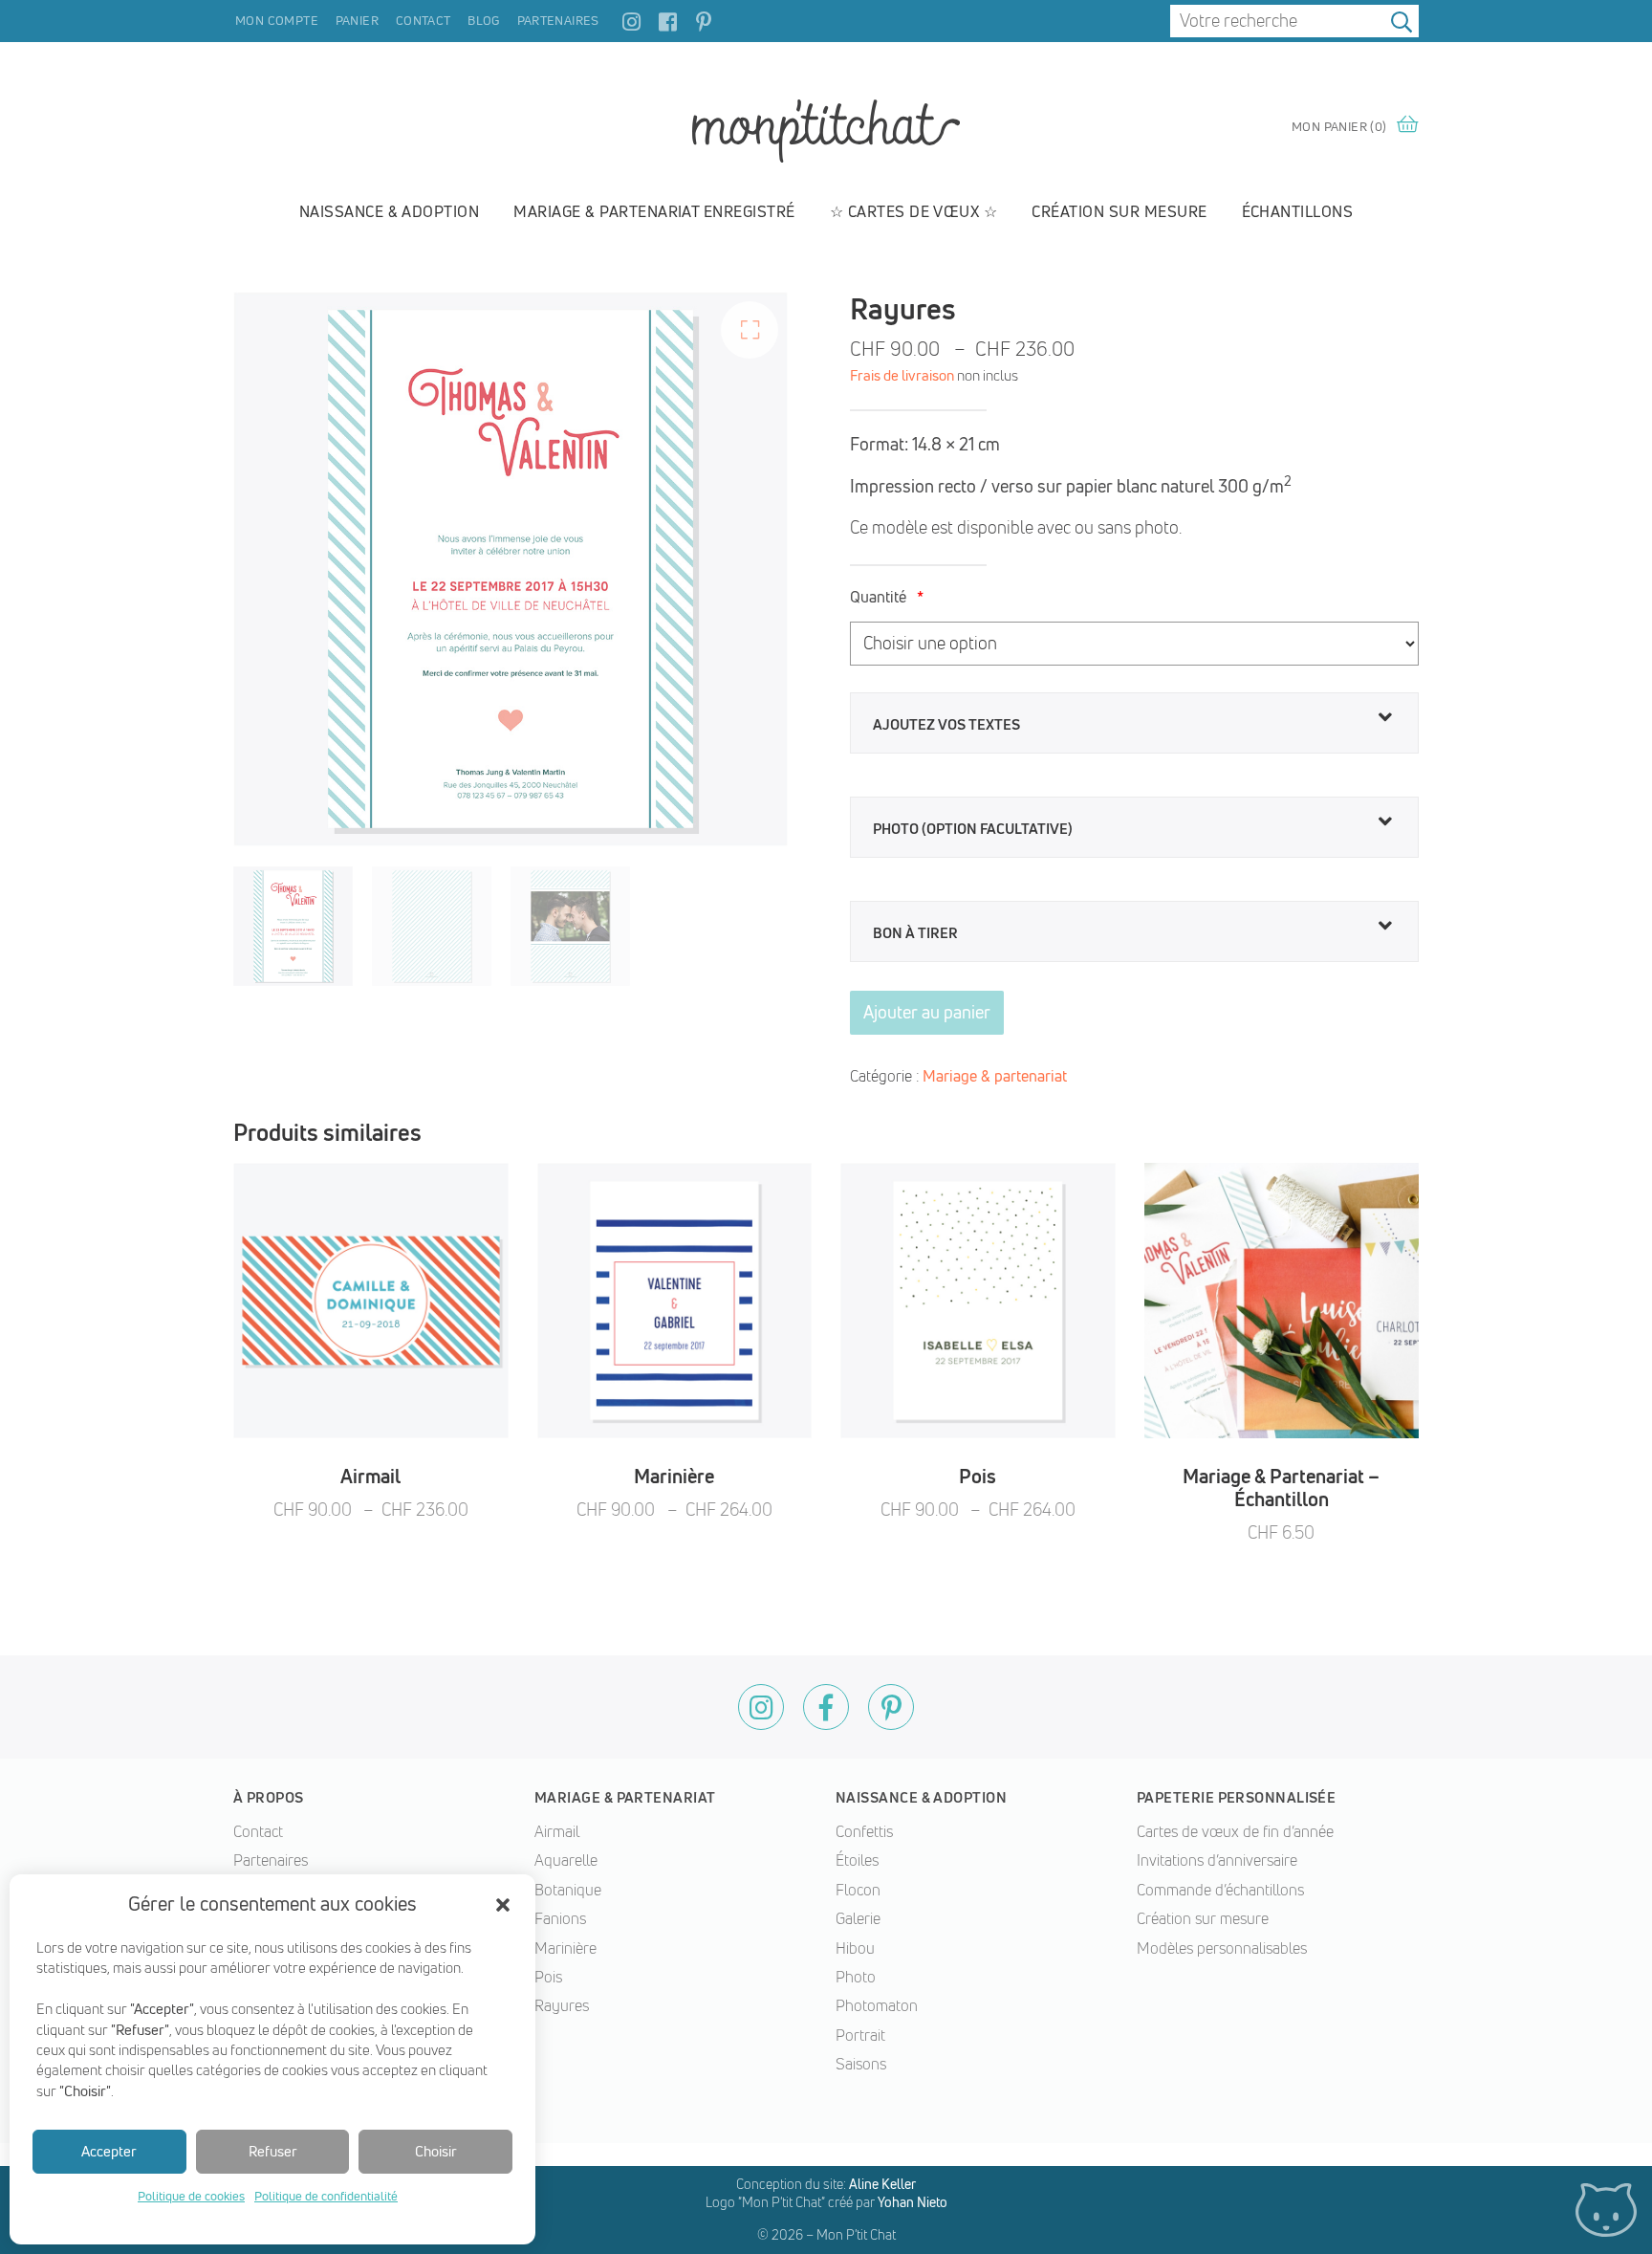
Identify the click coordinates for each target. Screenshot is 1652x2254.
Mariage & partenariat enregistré (654, 211)
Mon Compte (277, 20)
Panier (357, 20)
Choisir (436, 2151)
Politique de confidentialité (326, 2196)
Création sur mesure (1119, 211)
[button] (503, 1905)
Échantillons (1298, 211)
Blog (484, 20)
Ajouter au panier (927, 1012)
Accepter (109, 2151)
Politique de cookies (191, 2196)
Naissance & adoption (390, 211)
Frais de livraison (902, 375)
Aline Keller (882, 2184)
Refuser (273, 2151)
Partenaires (558, 20)
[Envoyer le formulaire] (1402, 21)
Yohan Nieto (913, 2202)
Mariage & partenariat (995, 1076)
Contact (424, 20)
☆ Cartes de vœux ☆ (914, 211)
